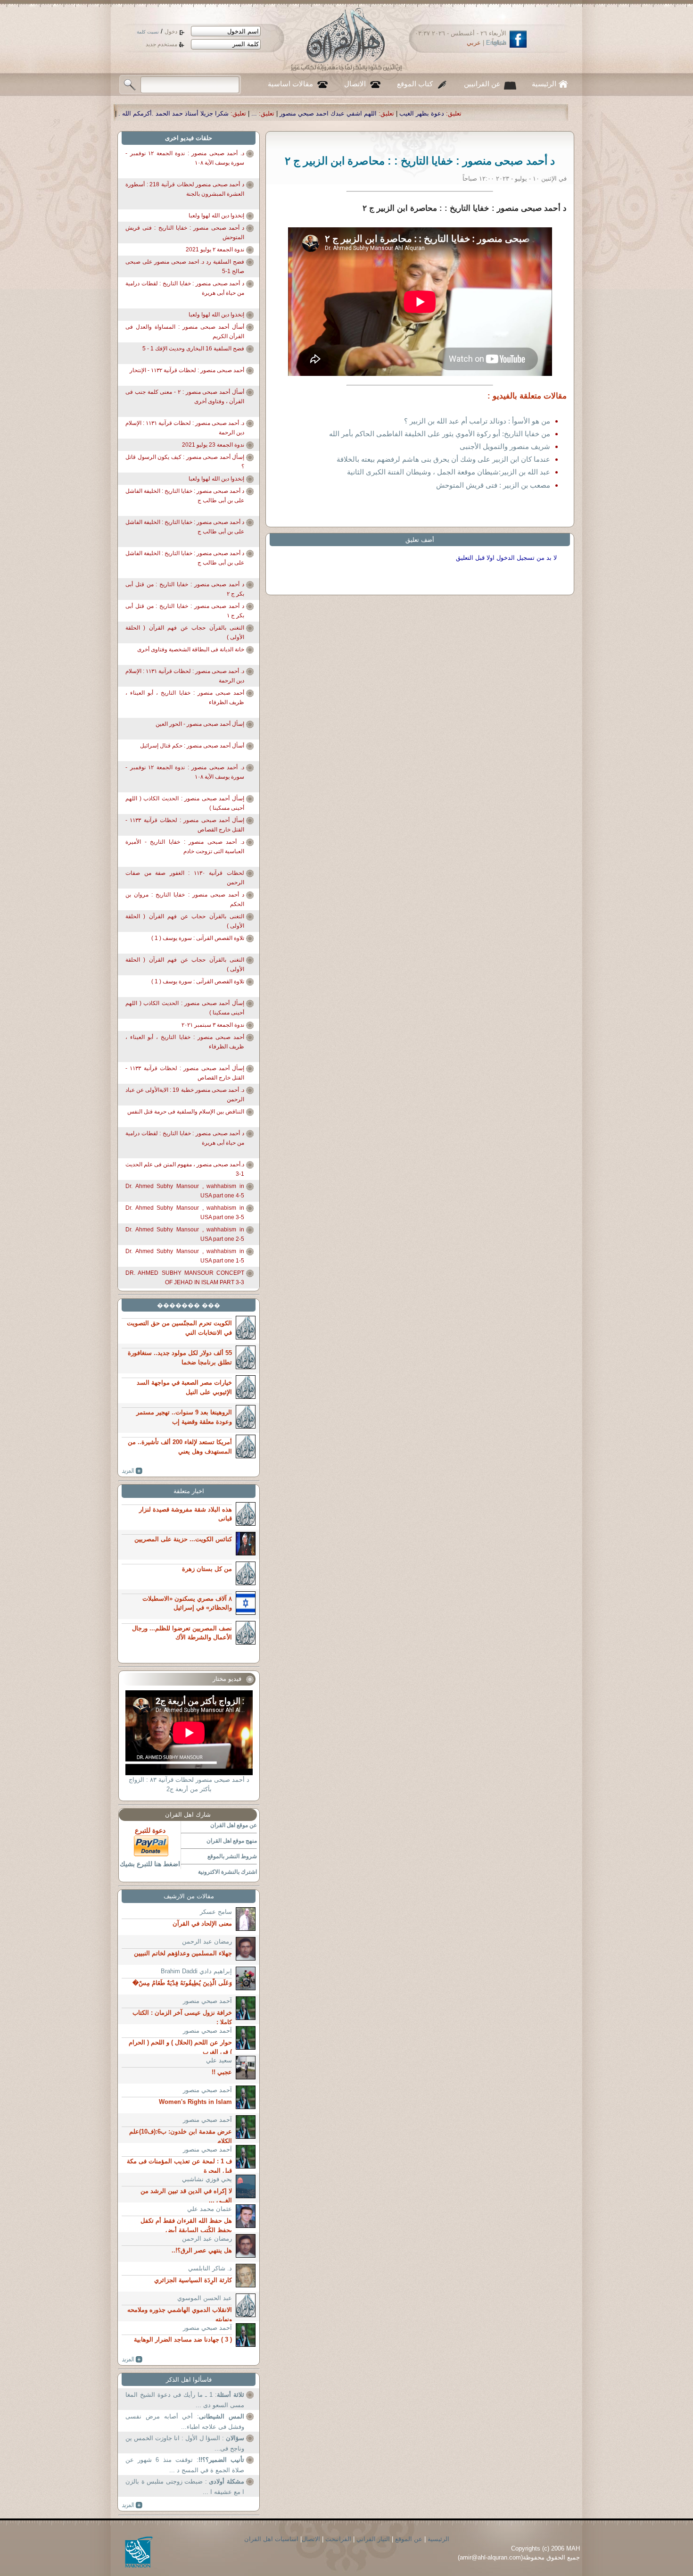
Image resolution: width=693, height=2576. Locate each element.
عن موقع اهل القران (234, 1825)
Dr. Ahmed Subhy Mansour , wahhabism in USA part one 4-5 (185, 1191)
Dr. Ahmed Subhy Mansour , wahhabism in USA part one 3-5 (185, 1213)
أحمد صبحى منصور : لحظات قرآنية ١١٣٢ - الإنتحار (187, 370)
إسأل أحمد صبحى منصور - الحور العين (200, 724)
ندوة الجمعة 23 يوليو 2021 (213, 445)
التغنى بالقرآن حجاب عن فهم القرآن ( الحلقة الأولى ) (185, 632)
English (496, 43)
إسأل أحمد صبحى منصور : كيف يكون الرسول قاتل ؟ (185, 462)
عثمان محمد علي (210, 2209)
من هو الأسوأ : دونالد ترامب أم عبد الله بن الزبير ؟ (477, 421)
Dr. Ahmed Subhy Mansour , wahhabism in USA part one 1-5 (185, 1256)
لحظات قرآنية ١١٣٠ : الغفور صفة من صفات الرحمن (185, 878)
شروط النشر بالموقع (232, 1856)
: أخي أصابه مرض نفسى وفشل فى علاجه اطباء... (185, 2422)
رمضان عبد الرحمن (207, 1941)
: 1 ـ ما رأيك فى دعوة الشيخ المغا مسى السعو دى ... (185, 2400)
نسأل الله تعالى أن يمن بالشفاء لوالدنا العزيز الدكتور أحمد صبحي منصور (217, 113)
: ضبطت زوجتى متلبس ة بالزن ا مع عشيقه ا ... (185, 2487)
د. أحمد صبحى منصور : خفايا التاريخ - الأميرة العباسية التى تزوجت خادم (185, 847)
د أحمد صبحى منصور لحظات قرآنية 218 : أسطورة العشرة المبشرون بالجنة (185, 189)
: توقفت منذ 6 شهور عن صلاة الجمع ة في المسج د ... (185, 2465)
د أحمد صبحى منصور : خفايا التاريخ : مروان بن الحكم (185, 899)
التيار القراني (373, 2539)
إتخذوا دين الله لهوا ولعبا (216, 216)
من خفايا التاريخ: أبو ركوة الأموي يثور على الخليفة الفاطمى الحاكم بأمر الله (440, 434)
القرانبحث (338, 2539)
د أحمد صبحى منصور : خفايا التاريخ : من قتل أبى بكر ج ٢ (185, 589)
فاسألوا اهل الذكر (189, 2380)
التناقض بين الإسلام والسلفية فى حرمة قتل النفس (186, 1112)
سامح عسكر (216, 1912)
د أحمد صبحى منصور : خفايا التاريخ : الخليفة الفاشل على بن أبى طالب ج (185, 496)
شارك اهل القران (188, 1815)
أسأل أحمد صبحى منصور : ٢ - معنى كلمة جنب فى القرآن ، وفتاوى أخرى (185, 397)
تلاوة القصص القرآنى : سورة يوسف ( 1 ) (198, 938)
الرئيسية (544, 84)
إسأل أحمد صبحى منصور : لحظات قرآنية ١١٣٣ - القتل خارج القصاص (185, 825)
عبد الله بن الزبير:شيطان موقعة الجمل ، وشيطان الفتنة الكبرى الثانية (449, 472)
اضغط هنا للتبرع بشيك (150, 1864)
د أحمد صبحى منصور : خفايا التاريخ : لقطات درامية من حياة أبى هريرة (185, 288)
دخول (171, 32)
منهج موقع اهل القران (232, 1841)
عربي (474, 43)
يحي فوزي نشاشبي (207, 2179)
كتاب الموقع (415, 84)
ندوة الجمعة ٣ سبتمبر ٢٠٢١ (213, 1025)
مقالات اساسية (290, 84)
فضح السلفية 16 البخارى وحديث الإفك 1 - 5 (193, 349)
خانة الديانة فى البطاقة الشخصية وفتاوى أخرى (191, 649)
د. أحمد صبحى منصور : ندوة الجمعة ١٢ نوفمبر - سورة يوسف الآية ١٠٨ (185, 158)
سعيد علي (219, 2060)
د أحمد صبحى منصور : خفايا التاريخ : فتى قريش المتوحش (185, 233)
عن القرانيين (482, 84)
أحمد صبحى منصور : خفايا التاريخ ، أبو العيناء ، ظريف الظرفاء (185, 698)
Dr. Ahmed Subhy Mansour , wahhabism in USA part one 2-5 (185, 1234)
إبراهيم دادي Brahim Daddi (196, 1971)
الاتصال (355, 84)
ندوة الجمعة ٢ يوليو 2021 (215, 249)
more (132, 1471)
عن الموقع (409, 2539)
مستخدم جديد (161, 44)
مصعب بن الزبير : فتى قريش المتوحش (493, 485)
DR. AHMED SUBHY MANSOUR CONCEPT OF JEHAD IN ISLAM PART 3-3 (185, 1278)
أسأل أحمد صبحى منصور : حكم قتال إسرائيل (192, 746)
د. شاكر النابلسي (210, 2268)
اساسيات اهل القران (271, 2539)
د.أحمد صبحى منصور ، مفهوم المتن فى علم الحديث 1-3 (185, 1169)
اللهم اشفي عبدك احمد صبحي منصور (543, 113)
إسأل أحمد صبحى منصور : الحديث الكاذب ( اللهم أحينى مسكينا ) (185, 803)
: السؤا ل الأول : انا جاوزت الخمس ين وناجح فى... (185, 2443)
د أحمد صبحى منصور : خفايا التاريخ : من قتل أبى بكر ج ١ (185, 611)
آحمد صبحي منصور (207, 2001)
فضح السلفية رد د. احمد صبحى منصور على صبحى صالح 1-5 (185, 266)
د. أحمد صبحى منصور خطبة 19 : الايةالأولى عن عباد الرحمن (185, 1095)
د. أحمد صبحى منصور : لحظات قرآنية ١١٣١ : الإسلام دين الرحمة (185, 428)
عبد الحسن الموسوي (205, 2298)
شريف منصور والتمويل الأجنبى (505, 446)
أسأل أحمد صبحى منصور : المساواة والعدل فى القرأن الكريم (185, 332)
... (469, 113)
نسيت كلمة (148, 32)
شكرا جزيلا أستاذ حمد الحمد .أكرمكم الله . (388, 113)
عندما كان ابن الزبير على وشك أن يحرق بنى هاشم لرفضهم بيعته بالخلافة (443, 459)
